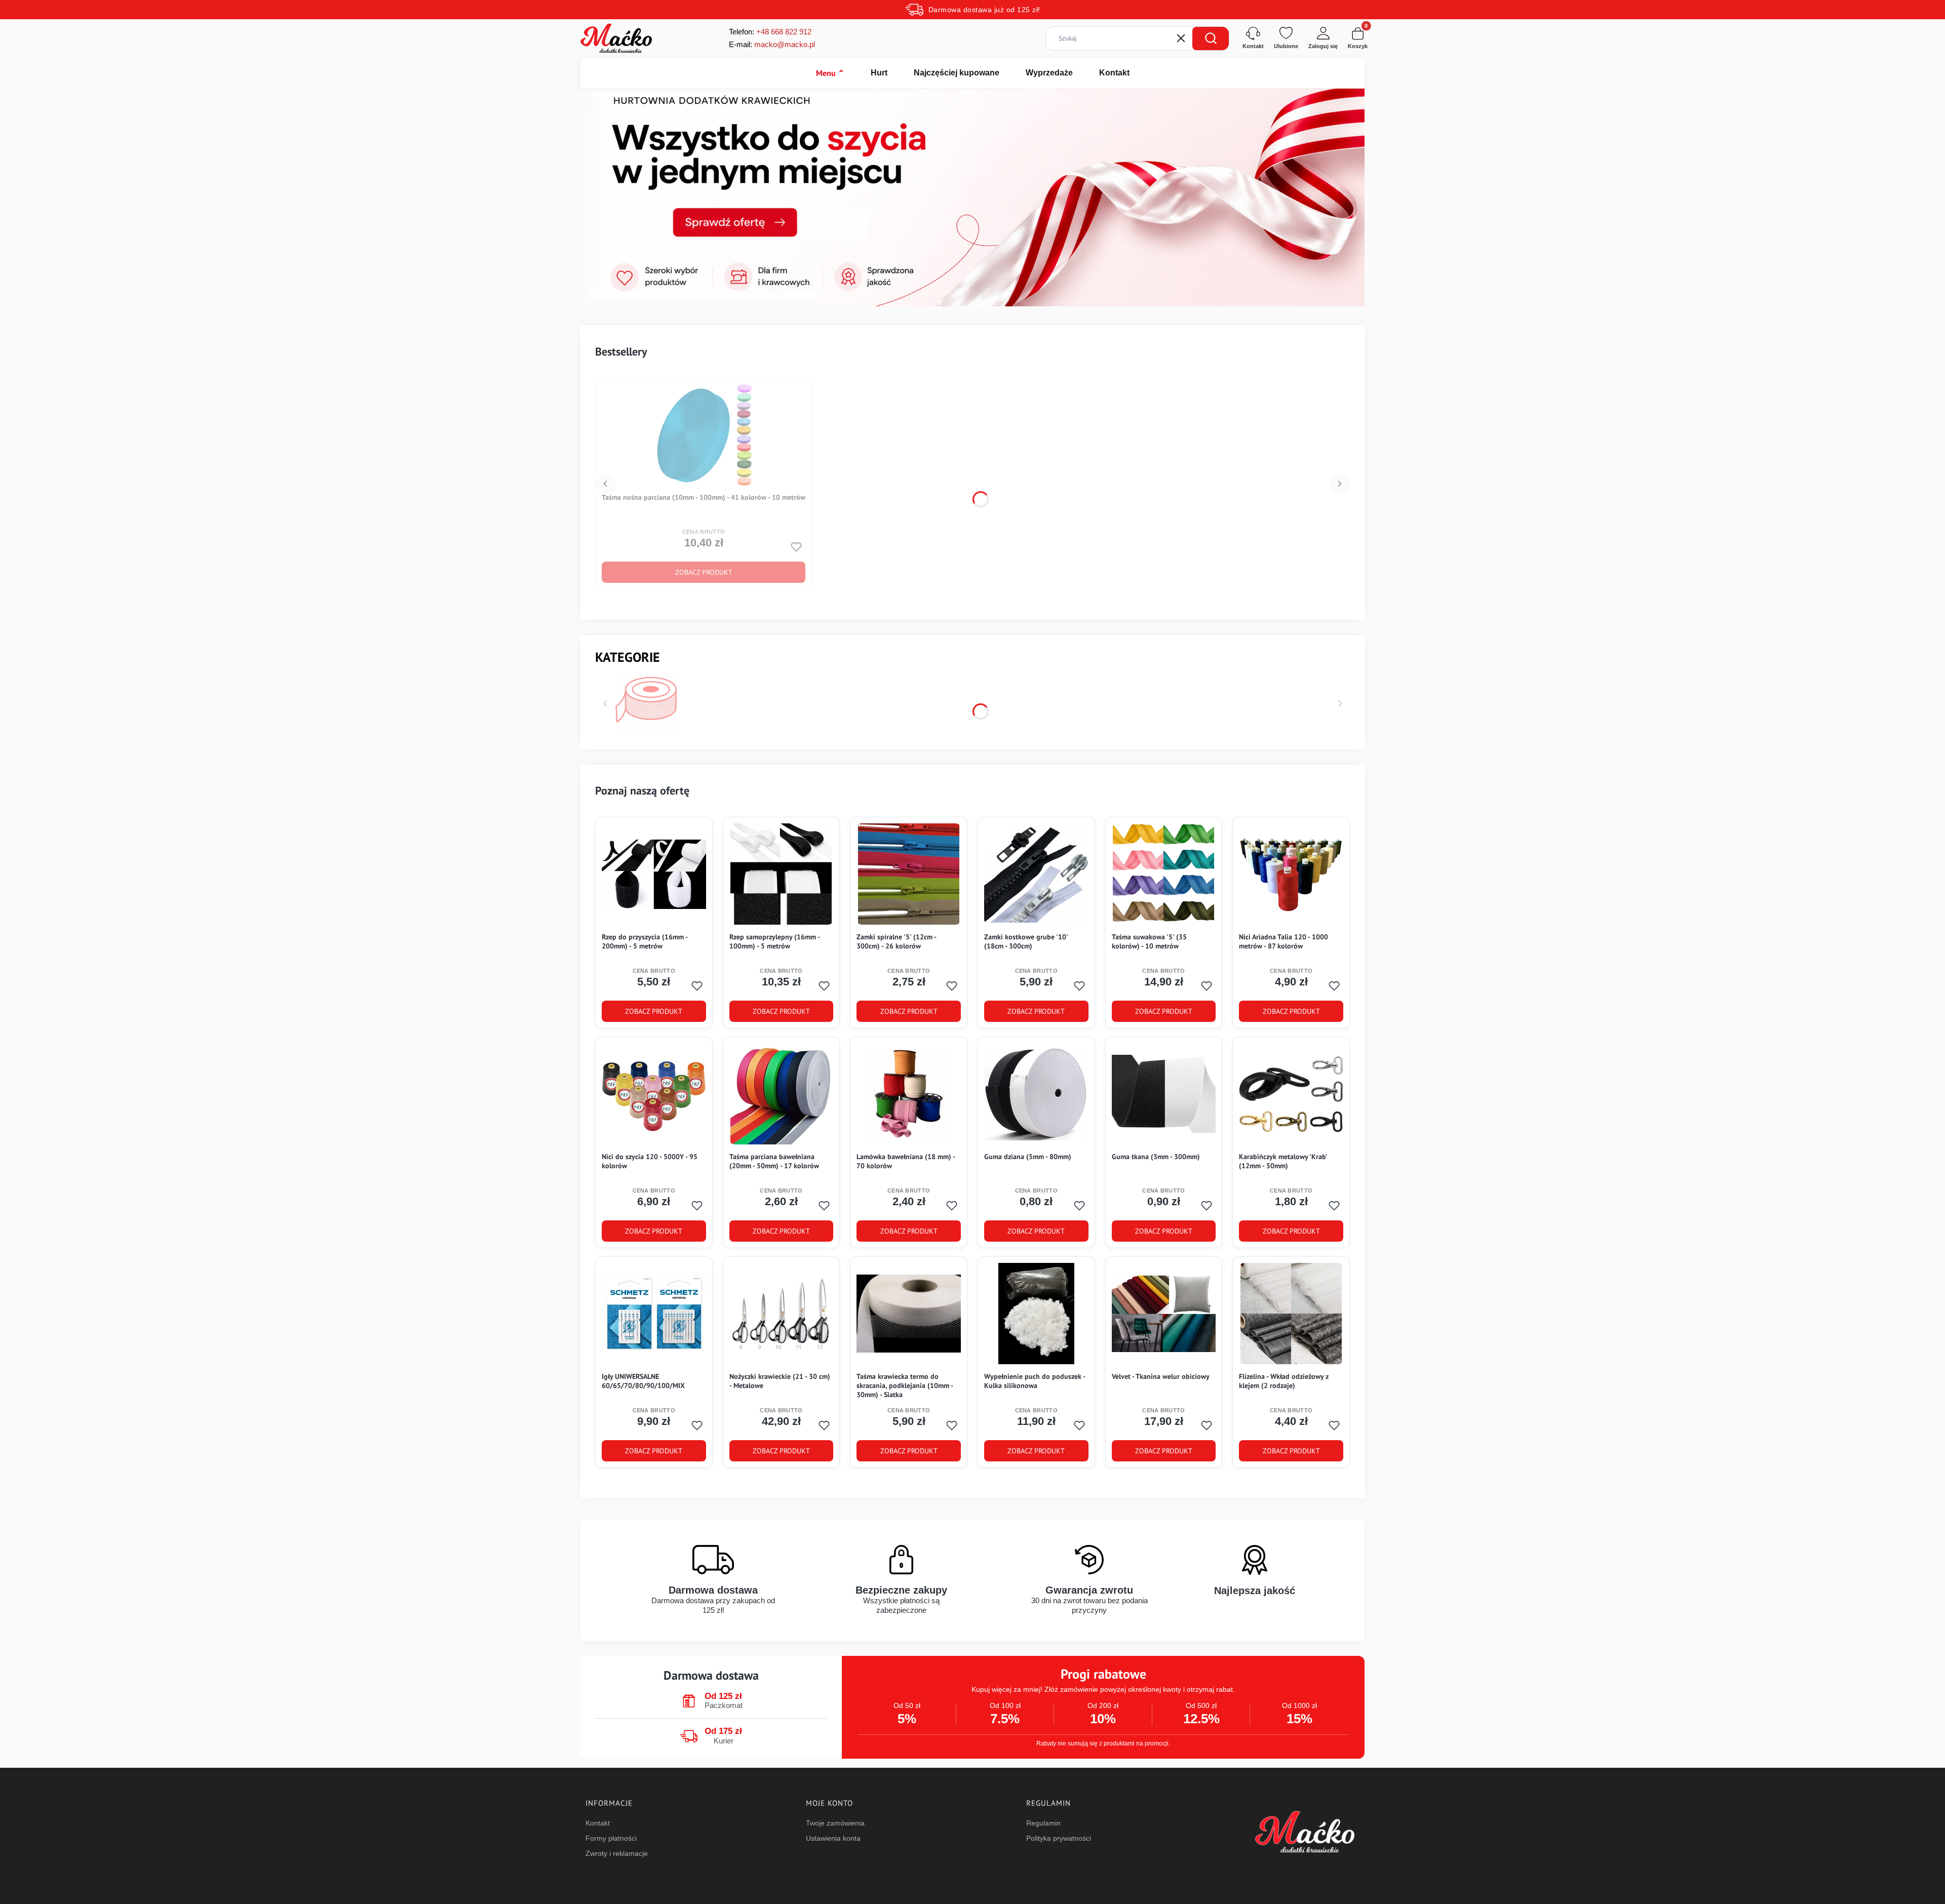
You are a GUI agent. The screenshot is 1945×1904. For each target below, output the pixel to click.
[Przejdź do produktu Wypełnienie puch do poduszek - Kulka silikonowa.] (1036, 1314)
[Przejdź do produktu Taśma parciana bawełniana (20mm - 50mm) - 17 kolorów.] (781, 1094)
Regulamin (1043, 1823)
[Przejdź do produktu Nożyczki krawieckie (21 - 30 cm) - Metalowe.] (782, 1314)
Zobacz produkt (704, 572)
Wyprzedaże (1049, 73)
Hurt (879, 73)
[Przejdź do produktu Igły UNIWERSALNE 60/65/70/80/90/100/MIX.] (654, 1314)
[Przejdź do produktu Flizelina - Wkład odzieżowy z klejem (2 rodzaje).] (1291, 1314)
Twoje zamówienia (835, 1823)
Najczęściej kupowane (957, 73)
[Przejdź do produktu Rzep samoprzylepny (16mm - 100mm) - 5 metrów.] (781, 874)
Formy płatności (611, 1838)
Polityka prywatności (1059, 1838)
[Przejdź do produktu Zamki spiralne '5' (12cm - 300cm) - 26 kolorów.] (909, 874)
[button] (1211, 38)
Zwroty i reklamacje (617, 1853)
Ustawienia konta (833, 1838)
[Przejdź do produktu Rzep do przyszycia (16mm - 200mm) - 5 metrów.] (654, 874)
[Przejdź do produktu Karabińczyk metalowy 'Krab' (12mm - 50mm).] (1291, 1094)
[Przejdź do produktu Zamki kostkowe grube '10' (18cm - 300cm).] (1036, 874)
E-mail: (772, 44)
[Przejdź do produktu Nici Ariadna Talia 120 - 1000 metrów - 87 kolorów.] (1291, 874)
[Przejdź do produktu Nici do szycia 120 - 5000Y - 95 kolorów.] (654, 1094)
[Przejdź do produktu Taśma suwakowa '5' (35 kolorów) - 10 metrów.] (1163, 874)
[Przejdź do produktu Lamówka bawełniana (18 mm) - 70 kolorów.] (909, 1094)
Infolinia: (784, 32)
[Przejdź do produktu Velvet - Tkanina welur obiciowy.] (1164, 1314)
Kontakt (1114, 73)
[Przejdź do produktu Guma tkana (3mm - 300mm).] (1164, 1094)
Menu (830, 73)
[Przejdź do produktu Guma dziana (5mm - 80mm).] (1036, 1094)
